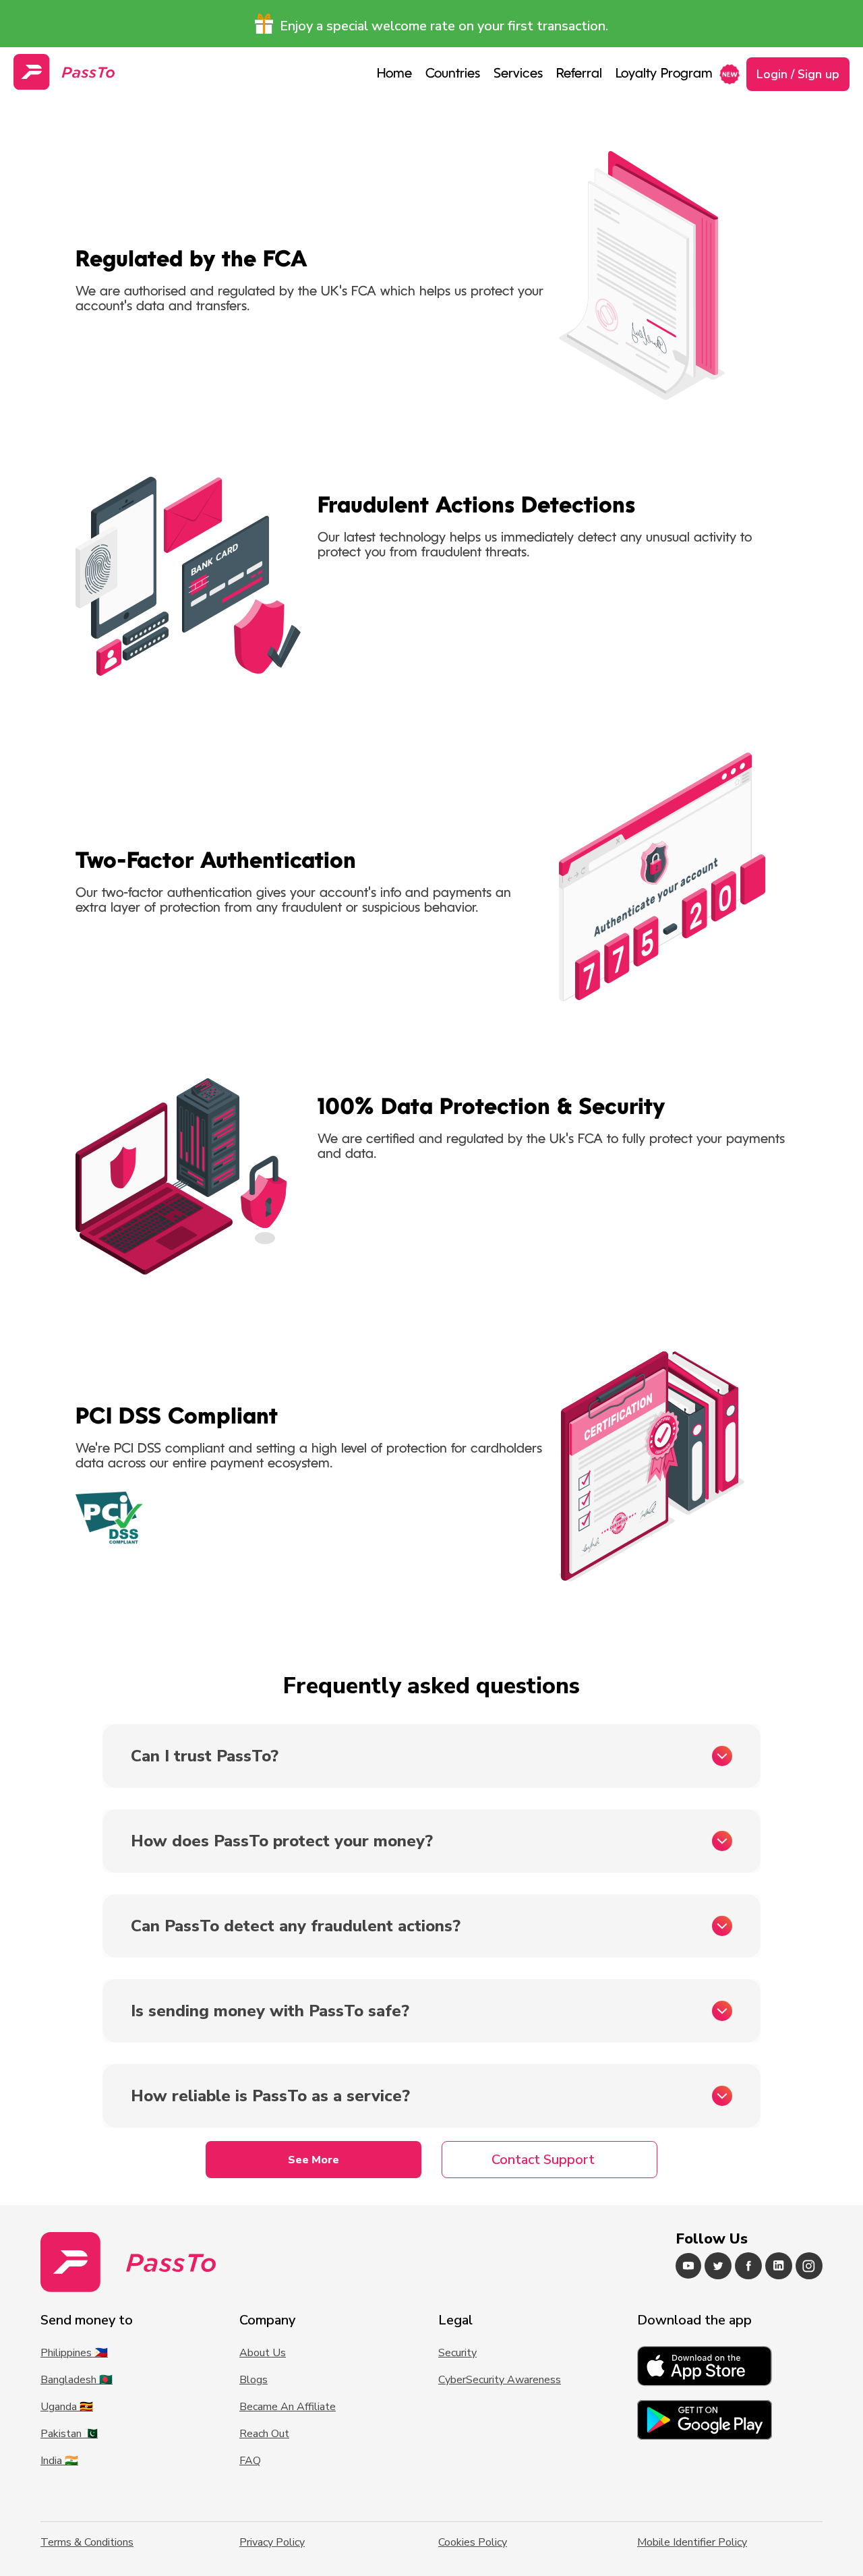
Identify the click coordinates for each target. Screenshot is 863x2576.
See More (314, 2160)
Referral (579, 74)
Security (457, 2353)
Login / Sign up (798, 74)
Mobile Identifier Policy (692, 2542)
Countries (453, 74)
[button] (518, 74)
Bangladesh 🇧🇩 (77, 2380)
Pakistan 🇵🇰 (69, 2434)
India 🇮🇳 (59, 2461)
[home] (64, 72)
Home (394, 74)
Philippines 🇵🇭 (74, 2353)
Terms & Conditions (87, 2542)
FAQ (250, 2461)
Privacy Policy (272, 2542)
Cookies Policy (473, 2542)
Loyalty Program (664, 74)
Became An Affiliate (288, 2407)
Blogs (254, 2380)
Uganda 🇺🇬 (67, 2407)
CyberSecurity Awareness (500, 2380)
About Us (263, 2353)
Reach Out (264, 2434)
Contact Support (543, 2160)
